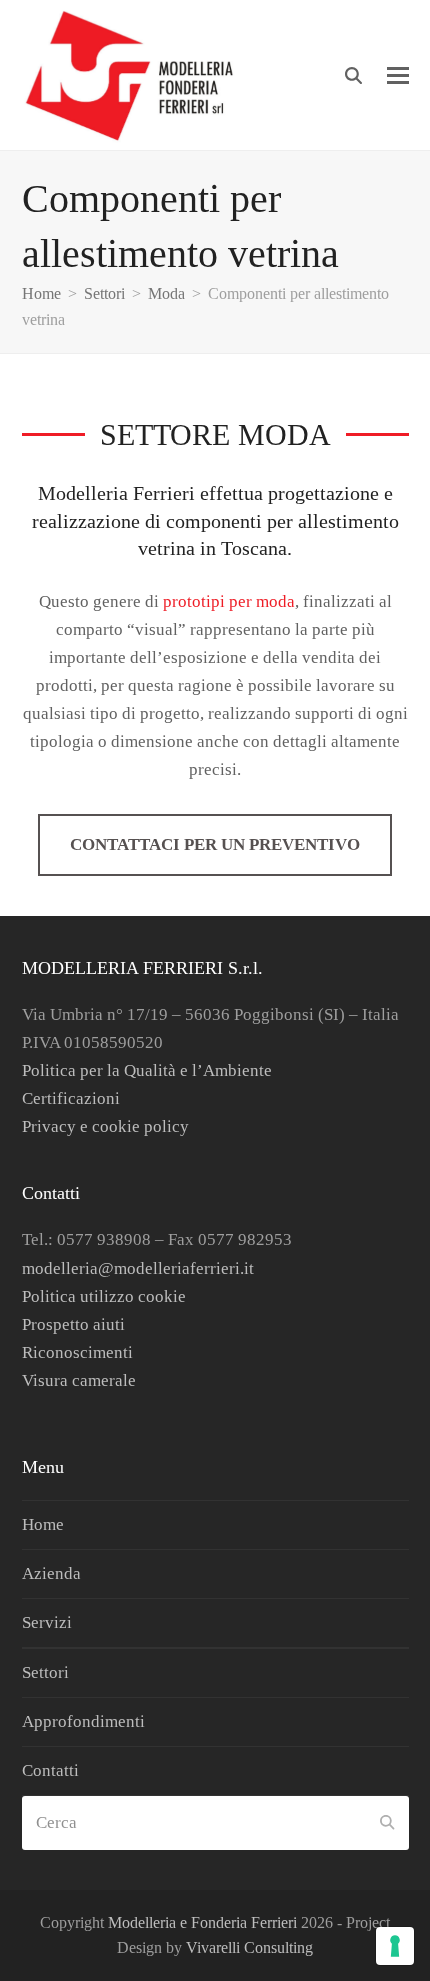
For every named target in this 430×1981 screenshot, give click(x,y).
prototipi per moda (229, 601)
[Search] (353, 75)
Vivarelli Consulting (249, 1947)
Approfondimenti (83, 1721)
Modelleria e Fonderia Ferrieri (202, 1922)
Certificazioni (71, 1098)
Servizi (47, 1622)
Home (43, 1524)
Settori (45, 1672)
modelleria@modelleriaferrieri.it (138, 1268)
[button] (398, 75)
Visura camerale (79, 1380)
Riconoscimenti (77, 1352)
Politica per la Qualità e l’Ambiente (147, 1070)
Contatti (50, 1770)
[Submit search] (387, 1823)
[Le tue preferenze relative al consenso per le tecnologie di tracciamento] (395, 1946)
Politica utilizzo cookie (104, 1296)
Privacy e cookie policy (105, 1126)
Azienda (51, 1573)
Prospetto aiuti (73, 1324)
